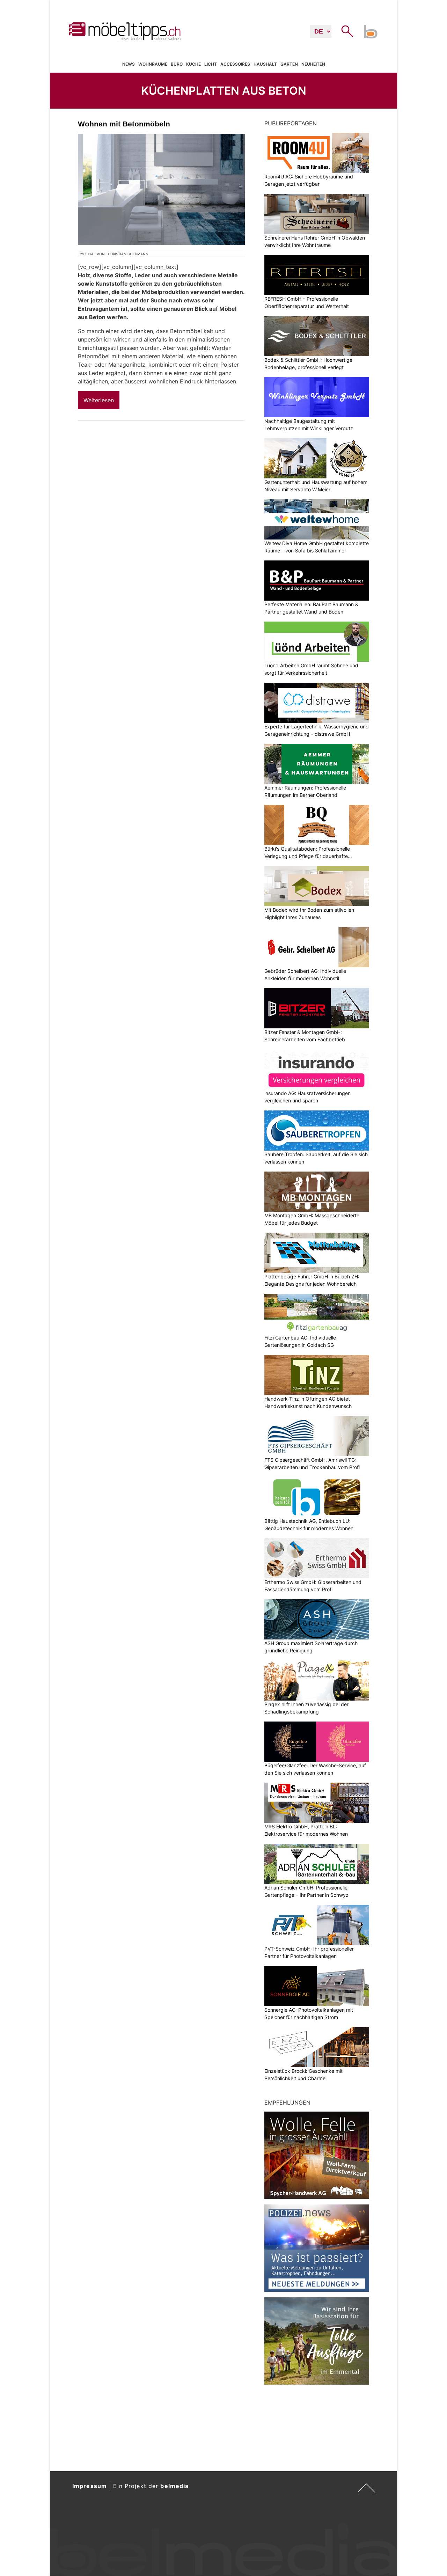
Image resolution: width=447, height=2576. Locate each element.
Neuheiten (313, 64)
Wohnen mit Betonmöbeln (124, 124)
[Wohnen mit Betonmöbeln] (161, 189)
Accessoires (235, 64)
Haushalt (265, 64)
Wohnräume (153, 64)
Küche (193, 64)
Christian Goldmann (128, 254)
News (129, 64)
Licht (211, 64)
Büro (177, 64)
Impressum (90, 2486)
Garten (289, 64)
